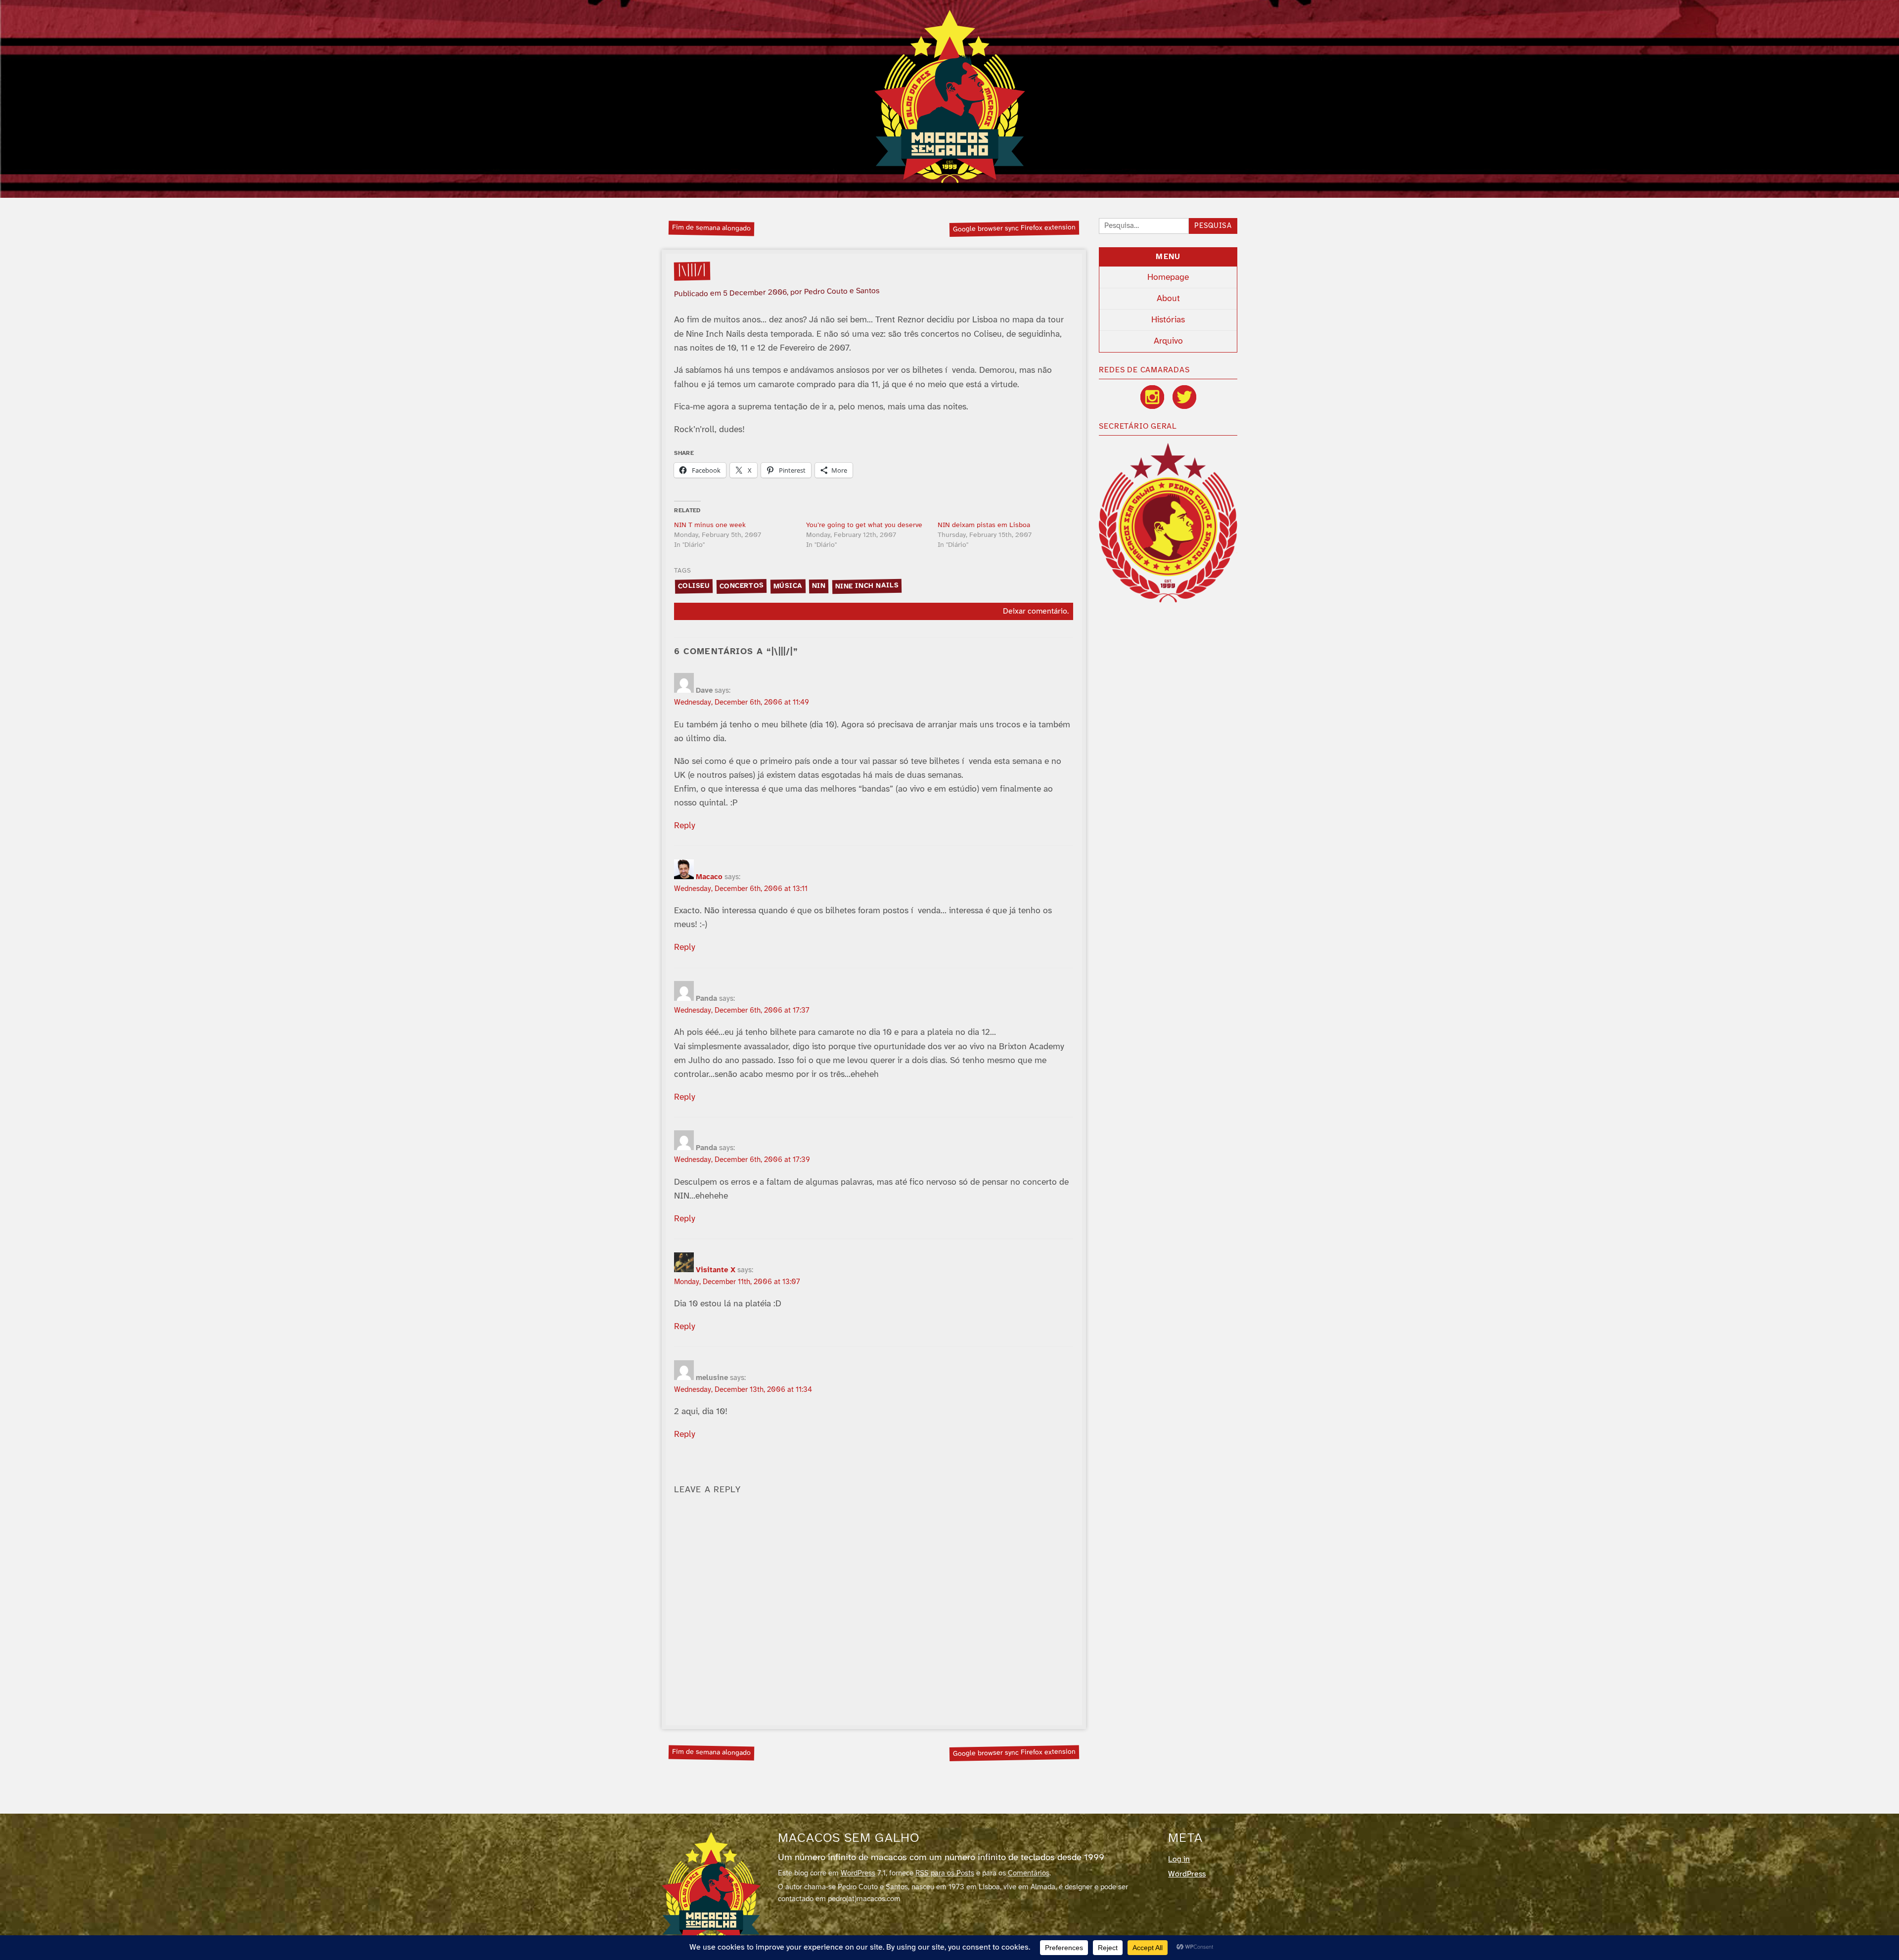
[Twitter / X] (1184, 397)
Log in (1179, 1859)
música (788, 586)
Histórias (1168, 320)
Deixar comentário (1035, 611)
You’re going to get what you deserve (864, 525)
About (1168, 299)
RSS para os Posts (945, 1873)
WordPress (858, 1873)
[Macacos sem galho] (950, 96)
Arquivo (1168, 341)
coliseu (694, 586)
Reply (685, 826)
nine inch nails (867, 586)
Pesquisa (1213, 226)
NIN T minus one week (710, 525)
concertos (741, 586)
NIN (819, 586)
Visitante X (716, 1270)
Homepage (1168, 277)
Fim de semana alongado (711, 228)
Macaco (709, 877)
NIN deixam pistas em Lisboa (984, 525)
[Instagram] (1152, 397)
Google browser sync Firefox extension (1014, 228)
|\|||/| (692, 271)
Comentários (1029, 1873)
